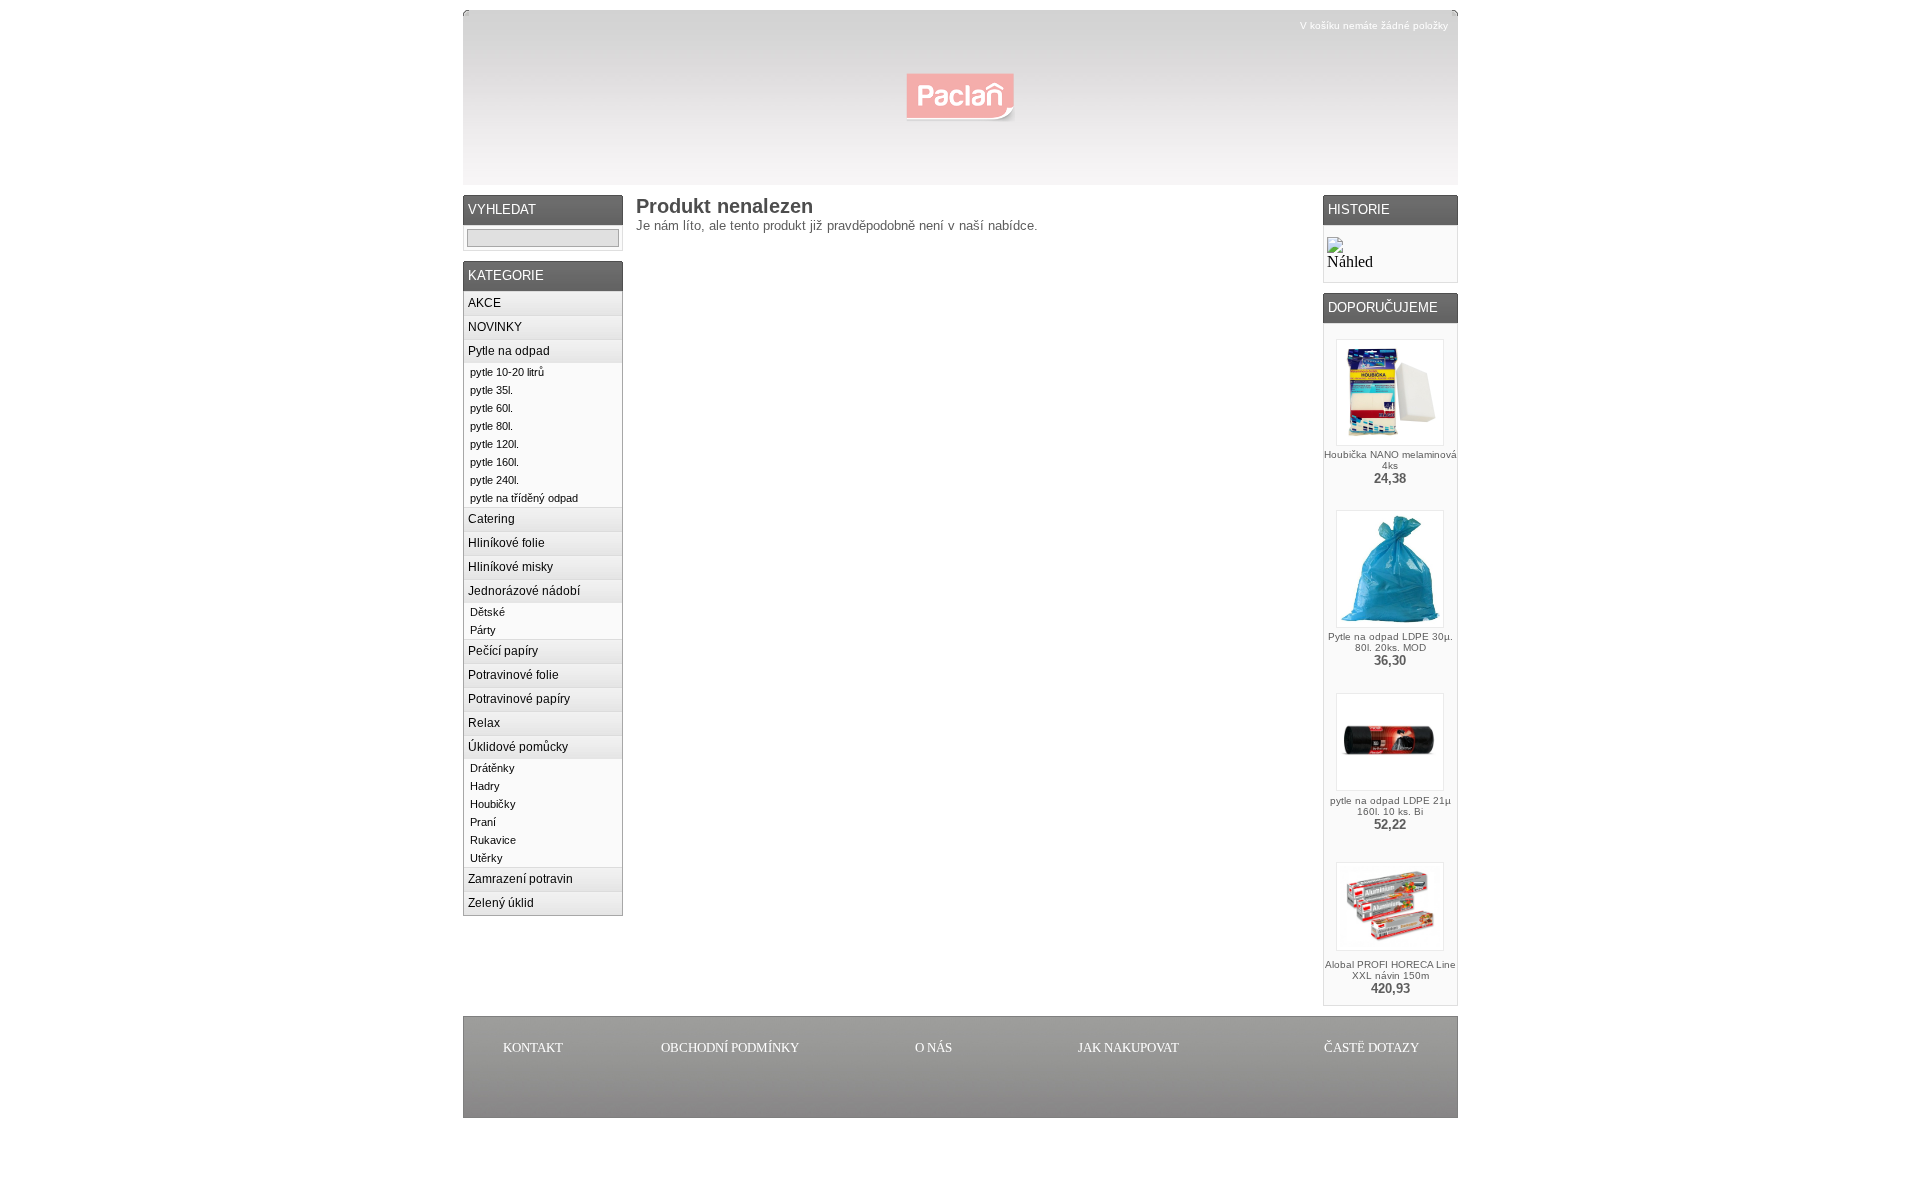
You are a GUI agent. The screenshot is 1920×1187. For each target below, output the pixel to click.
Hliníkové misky (510, 567)
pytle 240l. (494, 480)
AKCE (484, 303)
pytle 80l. (491, 426)
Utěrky (486, 858)
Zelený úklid (501, 903)
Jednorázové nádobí (524, 591)
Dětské (487, 612)
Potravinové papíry (519, 699)
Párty (483, 630)
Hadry (485, 786)
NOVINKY (495, 327)
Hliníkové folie (506, 543)
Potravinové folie (513, 675)
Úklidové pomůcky (518, 747)
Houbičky (493, 804)
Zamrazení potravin (520, 879)
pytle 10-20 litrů (507, 372)
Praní (483, 822)
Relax (484, 723)
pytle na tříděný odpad (524, 498)
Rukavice (493, 840)
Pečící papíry (503, 651)
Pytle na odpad (509, 351)
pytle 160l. (494, 462)
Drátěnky (492, 768)
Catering (491, 519)
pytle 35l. (491, 390)
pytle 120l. (494, 444)
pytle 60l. (491, 408)
